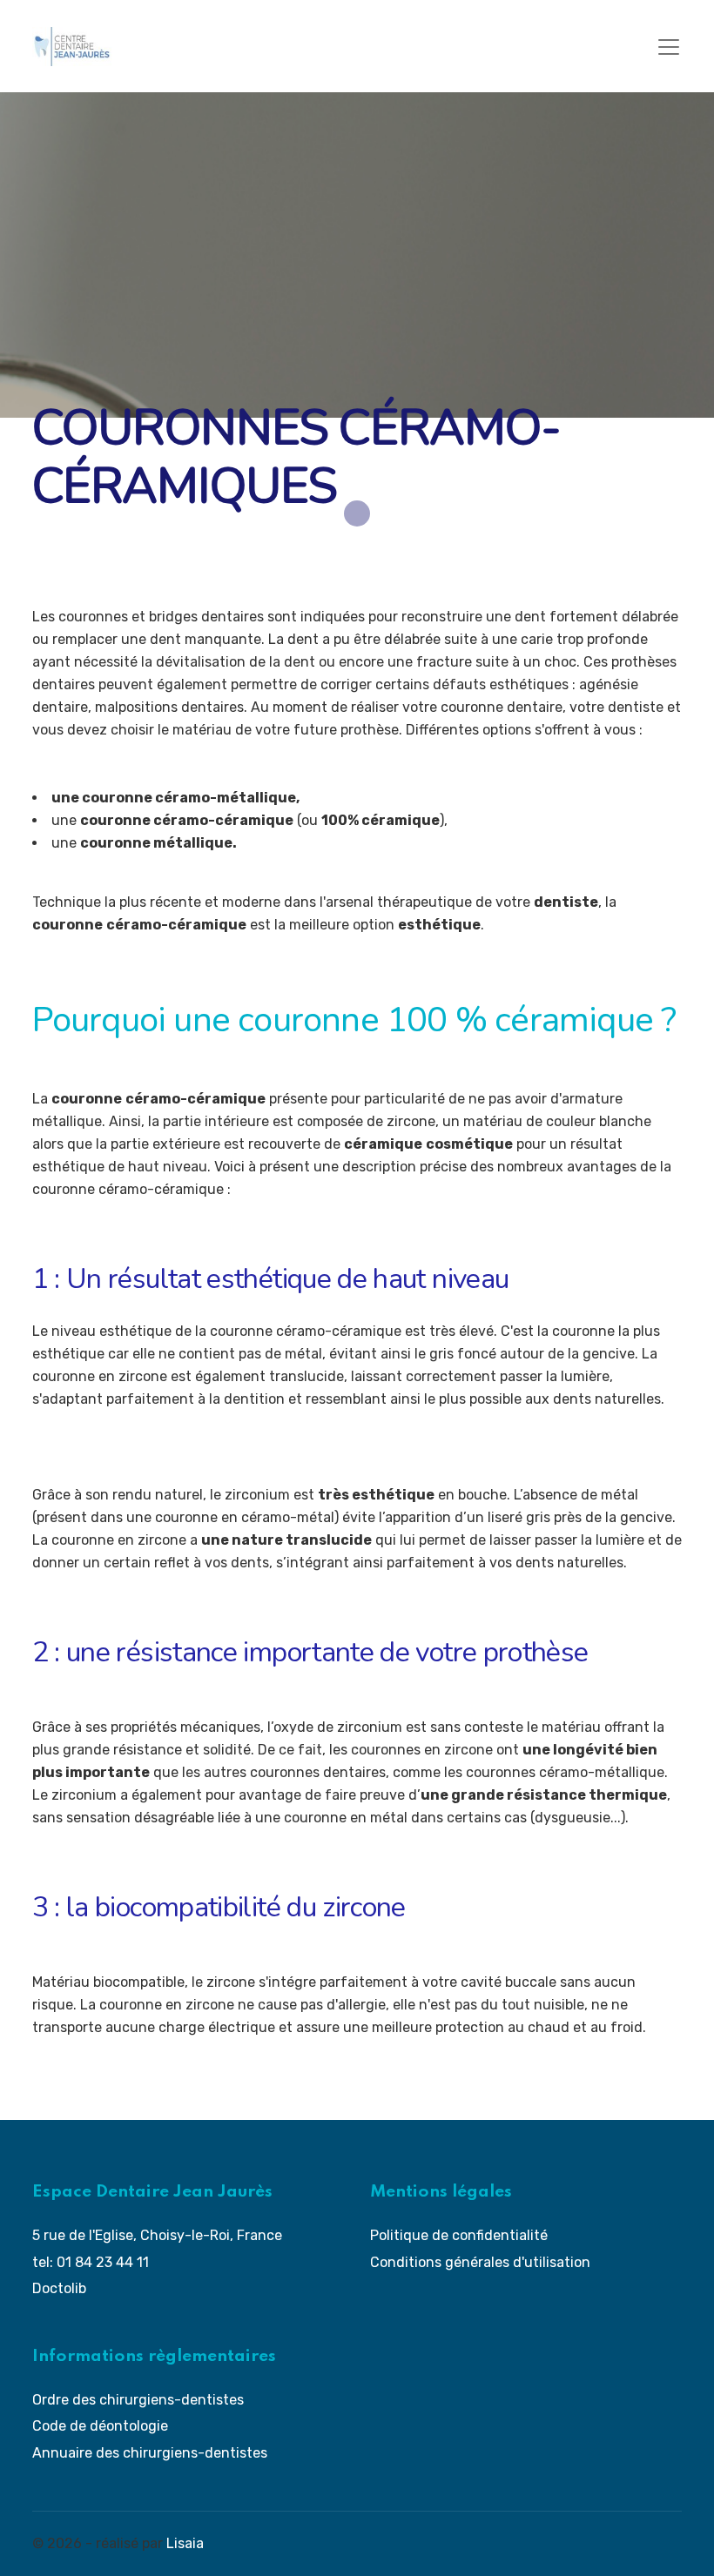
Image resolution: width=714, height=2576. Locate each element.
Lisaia (185, 2543)
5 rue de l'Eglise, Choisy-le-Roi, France (157, 2235)
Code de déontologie (100, 2426)
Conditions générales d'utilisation (480, 2262)
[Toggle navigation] (669, 47)
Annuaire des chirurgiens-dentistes (150, 2453)
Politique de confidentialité (459, 2235)
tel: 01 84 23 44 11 (91, 2262)
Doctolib (59, 2288)
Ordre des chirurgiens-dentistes (138, 2400)
